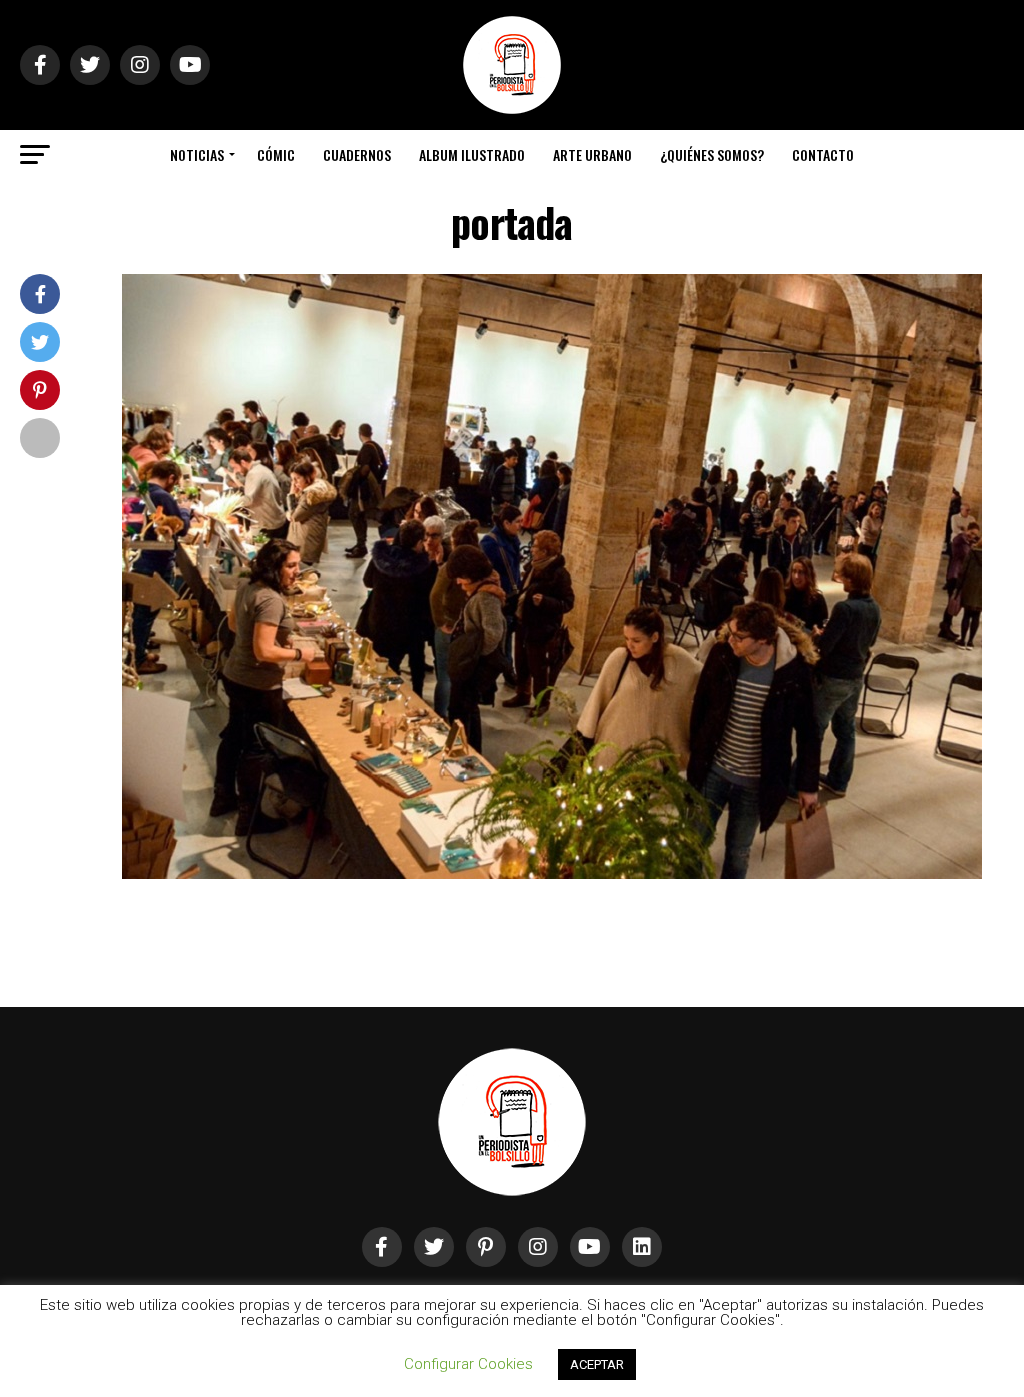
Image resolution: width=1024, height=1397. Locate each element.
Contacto (823, 154)
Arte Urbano (592, 154)
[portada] (552, 873)
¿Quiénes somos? (712, 154)
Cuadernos (357, 154)
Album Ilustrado (472, 154)
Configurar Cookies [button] (468, 1364)
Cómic (276, 154)
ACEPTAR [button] (597, 1364)
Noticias (197, 154)
